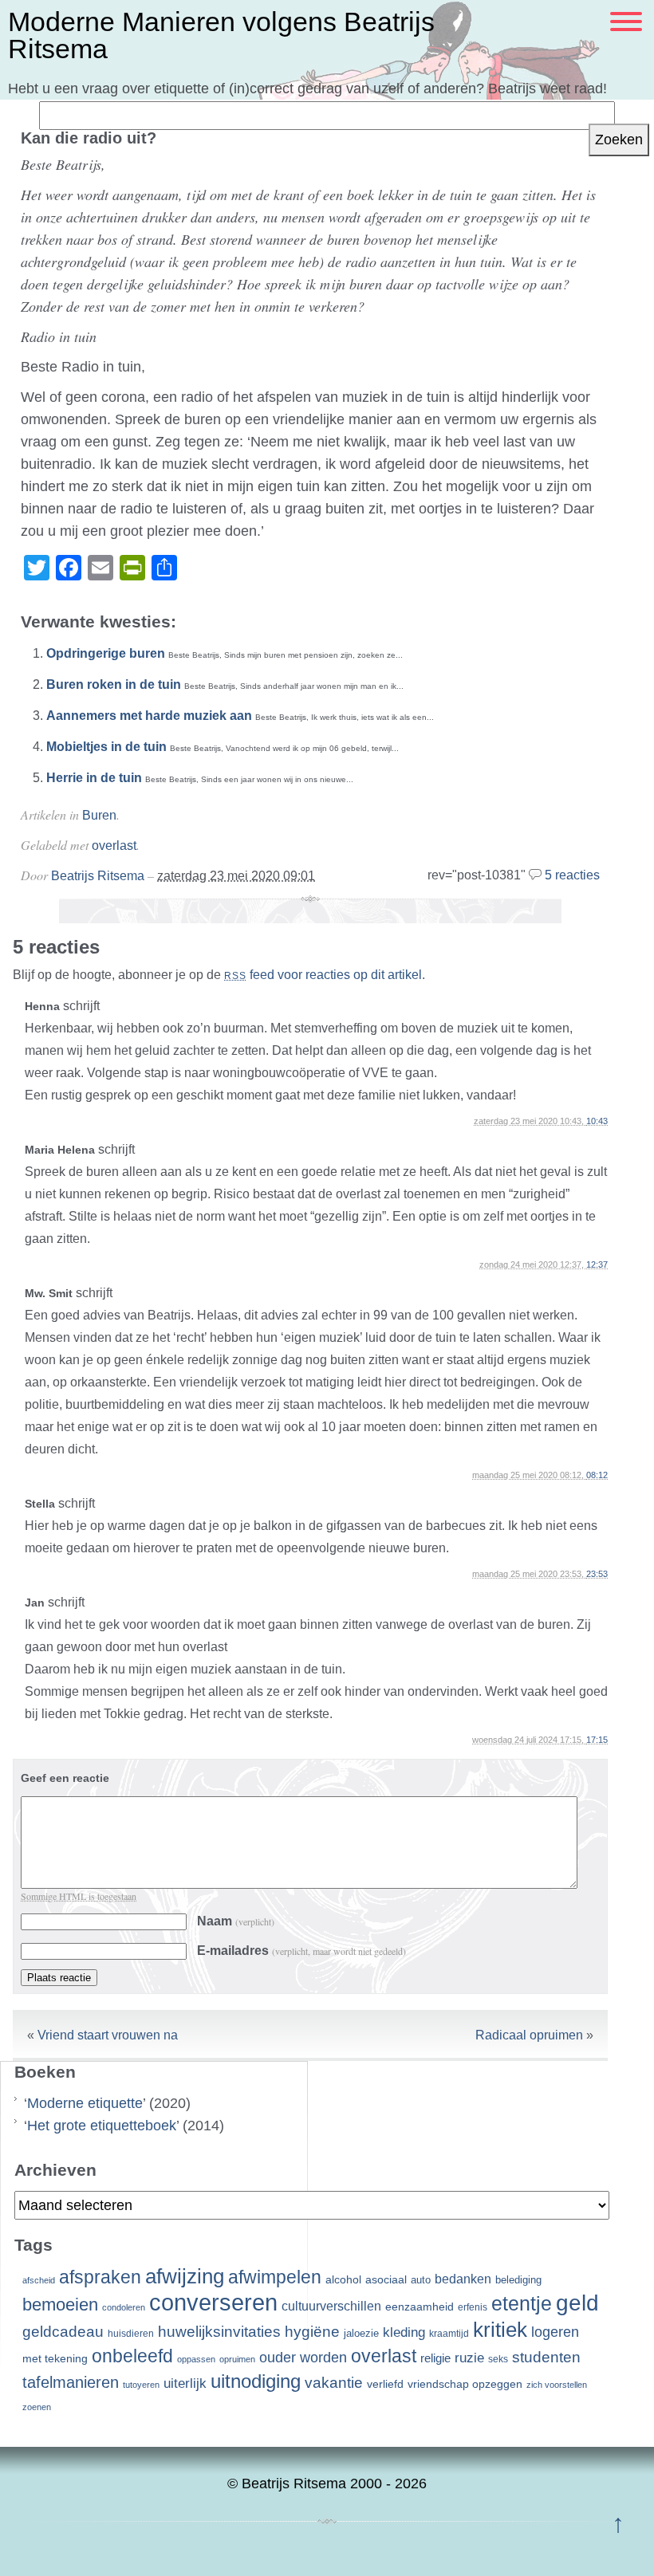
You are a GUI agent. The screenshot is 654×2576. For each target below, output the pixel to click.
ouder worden (303, 2358)
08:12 (597, 1475)
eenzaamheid (420, 2307)
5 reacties (572, 875)
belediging (518, 2280)
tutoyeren (141, 2385)
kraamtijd (449, 2334)
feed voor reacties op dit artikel (323, 975)
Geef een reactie (65, 1778)
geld (577, 2303)
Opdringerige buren (106, 653)
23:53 (597, 1574)
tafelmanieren (71, 2382)
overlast (114, 846)
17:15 (597, 1740)
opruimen (237, 2359)
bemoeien (60, 2305)
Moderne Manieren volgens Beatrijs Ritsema (221, 35)
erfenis (473, 2307)
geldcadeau (63, 2331)
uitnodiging (256, 2381)
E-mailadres (301, 1951)
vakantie (334, 2382)
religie (435, 2358)
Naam (236, 1921)
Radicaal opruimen (529, 2035)
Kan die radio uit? (89, 138)
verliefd (385, 2384)
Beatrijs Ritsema (98, 876)
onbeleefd (132, 2356)
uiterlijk (185, 2383)
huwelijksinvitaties (219, 2331)
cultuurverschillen (331, 2306)
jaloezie (361, 2333)
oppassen (196, 2359)
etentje (522, 2303)
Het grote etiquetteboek (102, 2126)
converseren (213, 2302)
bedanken (463, 2279)
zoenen (37, 2407)
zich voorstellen (557, 2385)
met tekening (55, 2358)
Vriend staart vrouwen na (108, 2035)
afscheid (39, 2280)
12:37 (597, 1264)
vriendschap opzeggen (465, 2384)
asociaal (386, 2280)
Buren (99, 815)
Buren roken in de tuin (114, 684)
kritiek (500, 2330)
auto (421, 2280)
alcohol (343, 2280)
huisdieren (131, 2334)
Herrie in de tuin (94, 778)
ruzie (469, 2358)
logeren (555, 2332)
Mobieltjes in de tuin (106, 747)
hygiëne (312, 2332)
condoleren (124, 2307)
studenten (546, 2357)
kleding (404, 2332)
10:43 (597, 1121)
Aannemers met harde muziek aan (149, 716)
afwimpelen (275, 2277)
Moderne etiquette (85, 2103)
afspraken (100, 2277)
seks (498, 2359)
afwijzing (185, 2276)
